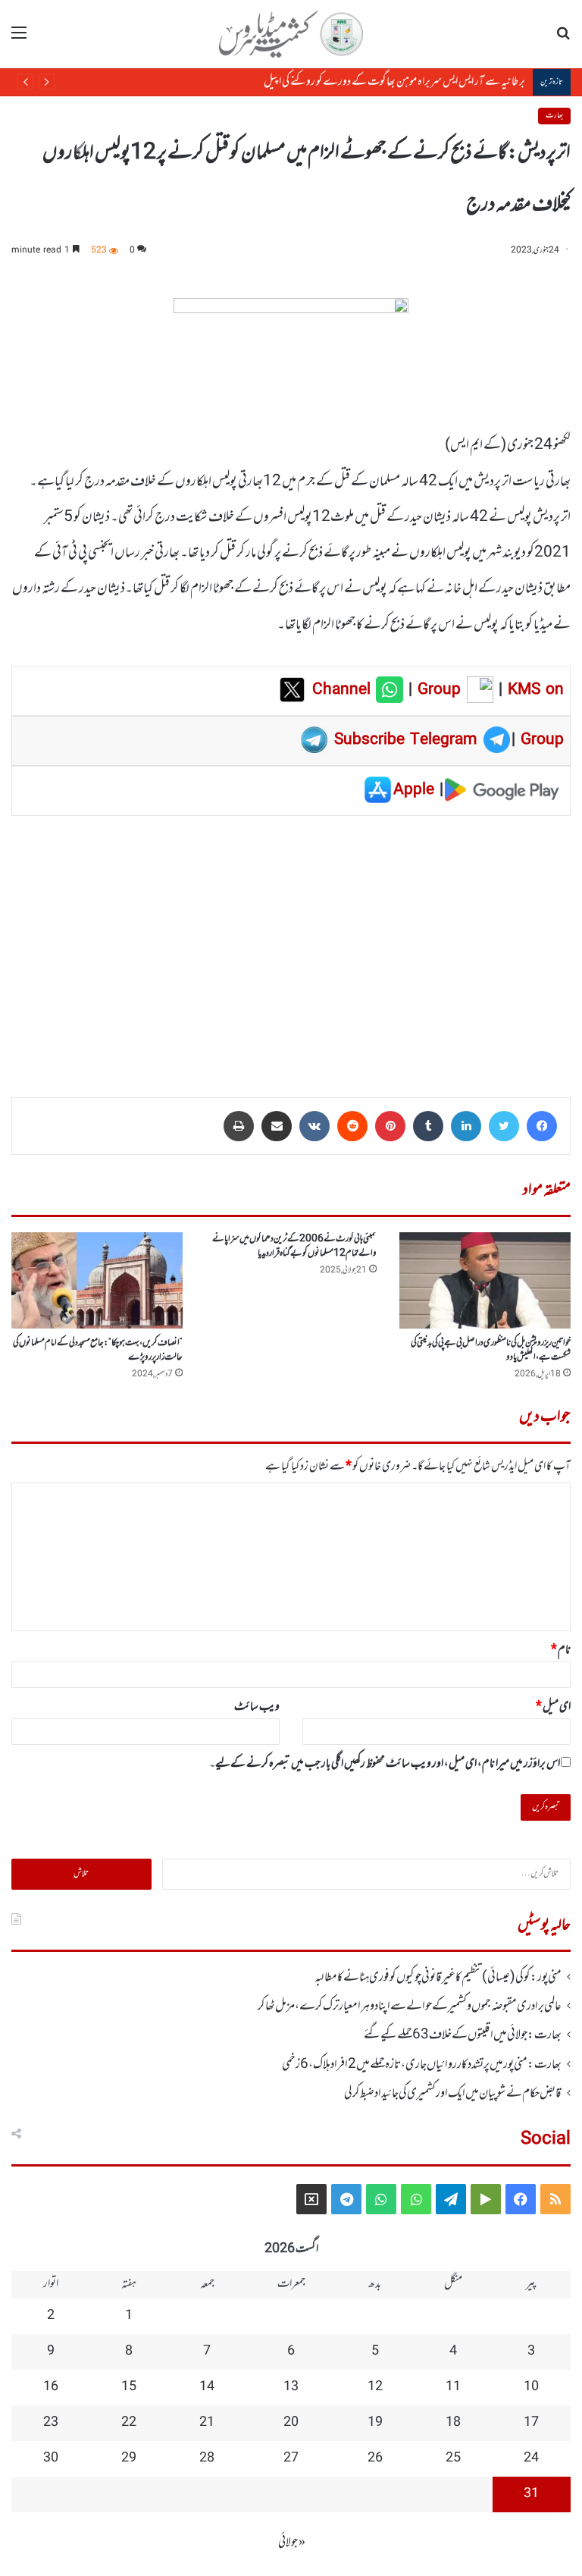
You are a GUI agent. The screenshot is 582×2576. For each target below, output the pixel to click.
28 (207, 2458)
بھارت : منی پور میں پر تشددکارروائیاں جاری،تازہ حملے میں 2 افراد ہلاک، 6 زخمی (422, 2065)
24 (531, 2458)
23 (51, 2423)
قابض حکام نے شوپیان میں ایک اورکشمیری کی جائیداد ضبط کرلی (453, 2094)
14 (207, 2387)
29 (129, 2458)
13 (291, 2387)
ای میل (553, 1707)
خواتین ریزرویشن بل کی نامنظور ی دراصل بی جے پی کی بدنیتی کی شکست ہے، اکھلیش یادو (491, 1350)
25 (453, 2458)
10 (531, 2387)
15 (129, 2387)
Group (436, 690)
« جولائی (292, 2543)
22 (129, 2423)
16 (51, 2387)
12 (375, 2387)
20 (291, 2423)
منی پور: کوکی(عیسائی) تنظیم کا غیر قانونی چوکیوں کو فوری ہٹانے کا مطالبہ (438, 1978)
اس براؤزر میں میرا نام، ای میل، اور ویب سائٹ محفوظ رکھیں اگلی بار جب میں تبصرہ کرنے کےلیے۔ (385, 1764)
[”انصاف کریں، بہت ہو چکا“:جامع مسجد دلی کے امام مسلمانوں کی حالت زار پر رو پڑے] (97, 1280)
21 (207, 2423)
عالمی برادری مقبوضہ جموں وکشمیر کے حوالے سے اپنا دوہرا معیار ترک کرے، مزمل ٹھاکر (410, 2007)
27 (291, 2458)
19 (375, 2423)
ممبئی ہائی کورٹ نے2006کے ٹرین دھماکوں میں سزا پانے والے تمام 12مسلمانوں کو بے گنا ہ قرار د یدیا (294, 1246)
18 (453, 2423)
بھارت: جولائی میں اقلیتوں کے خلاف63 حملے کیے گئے (463, 2035)
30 (51, 2458)
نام (561, 1650)
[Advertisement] (291, 946)
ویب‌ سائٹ (257, 1707)
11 (453, 2387)
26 (375, 2458)
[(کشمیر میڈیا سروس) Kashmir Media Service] (291, 34)
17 (531, 2423)
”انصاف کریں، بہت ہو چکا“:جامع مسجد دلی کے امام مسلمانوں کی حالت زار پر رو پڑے (98, 1350)
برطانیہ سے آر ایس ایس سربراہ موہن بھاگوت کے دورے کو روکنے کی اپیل (394, 82)
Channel (344, 690)
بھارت (554, 116)
